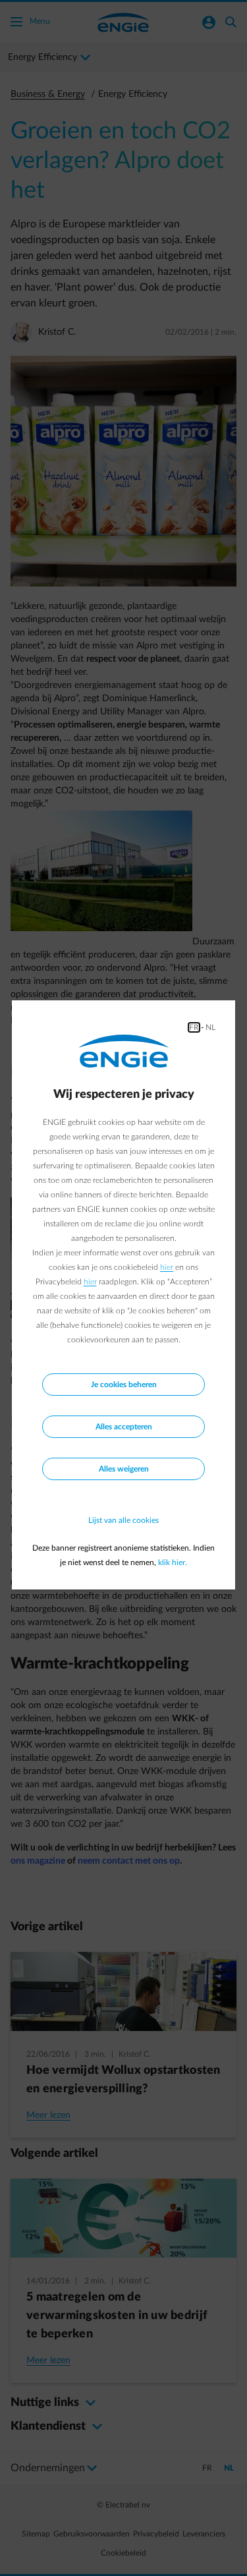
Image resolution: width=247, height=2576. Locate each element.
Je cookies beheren (124, 1385)
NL (210, 1027)
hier (167, 1267)
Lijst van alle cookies (123, 1520)
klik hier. (173, 1562)
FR (194, 1027)
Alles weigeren (124, 1469)
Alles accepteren (124, 1427)
